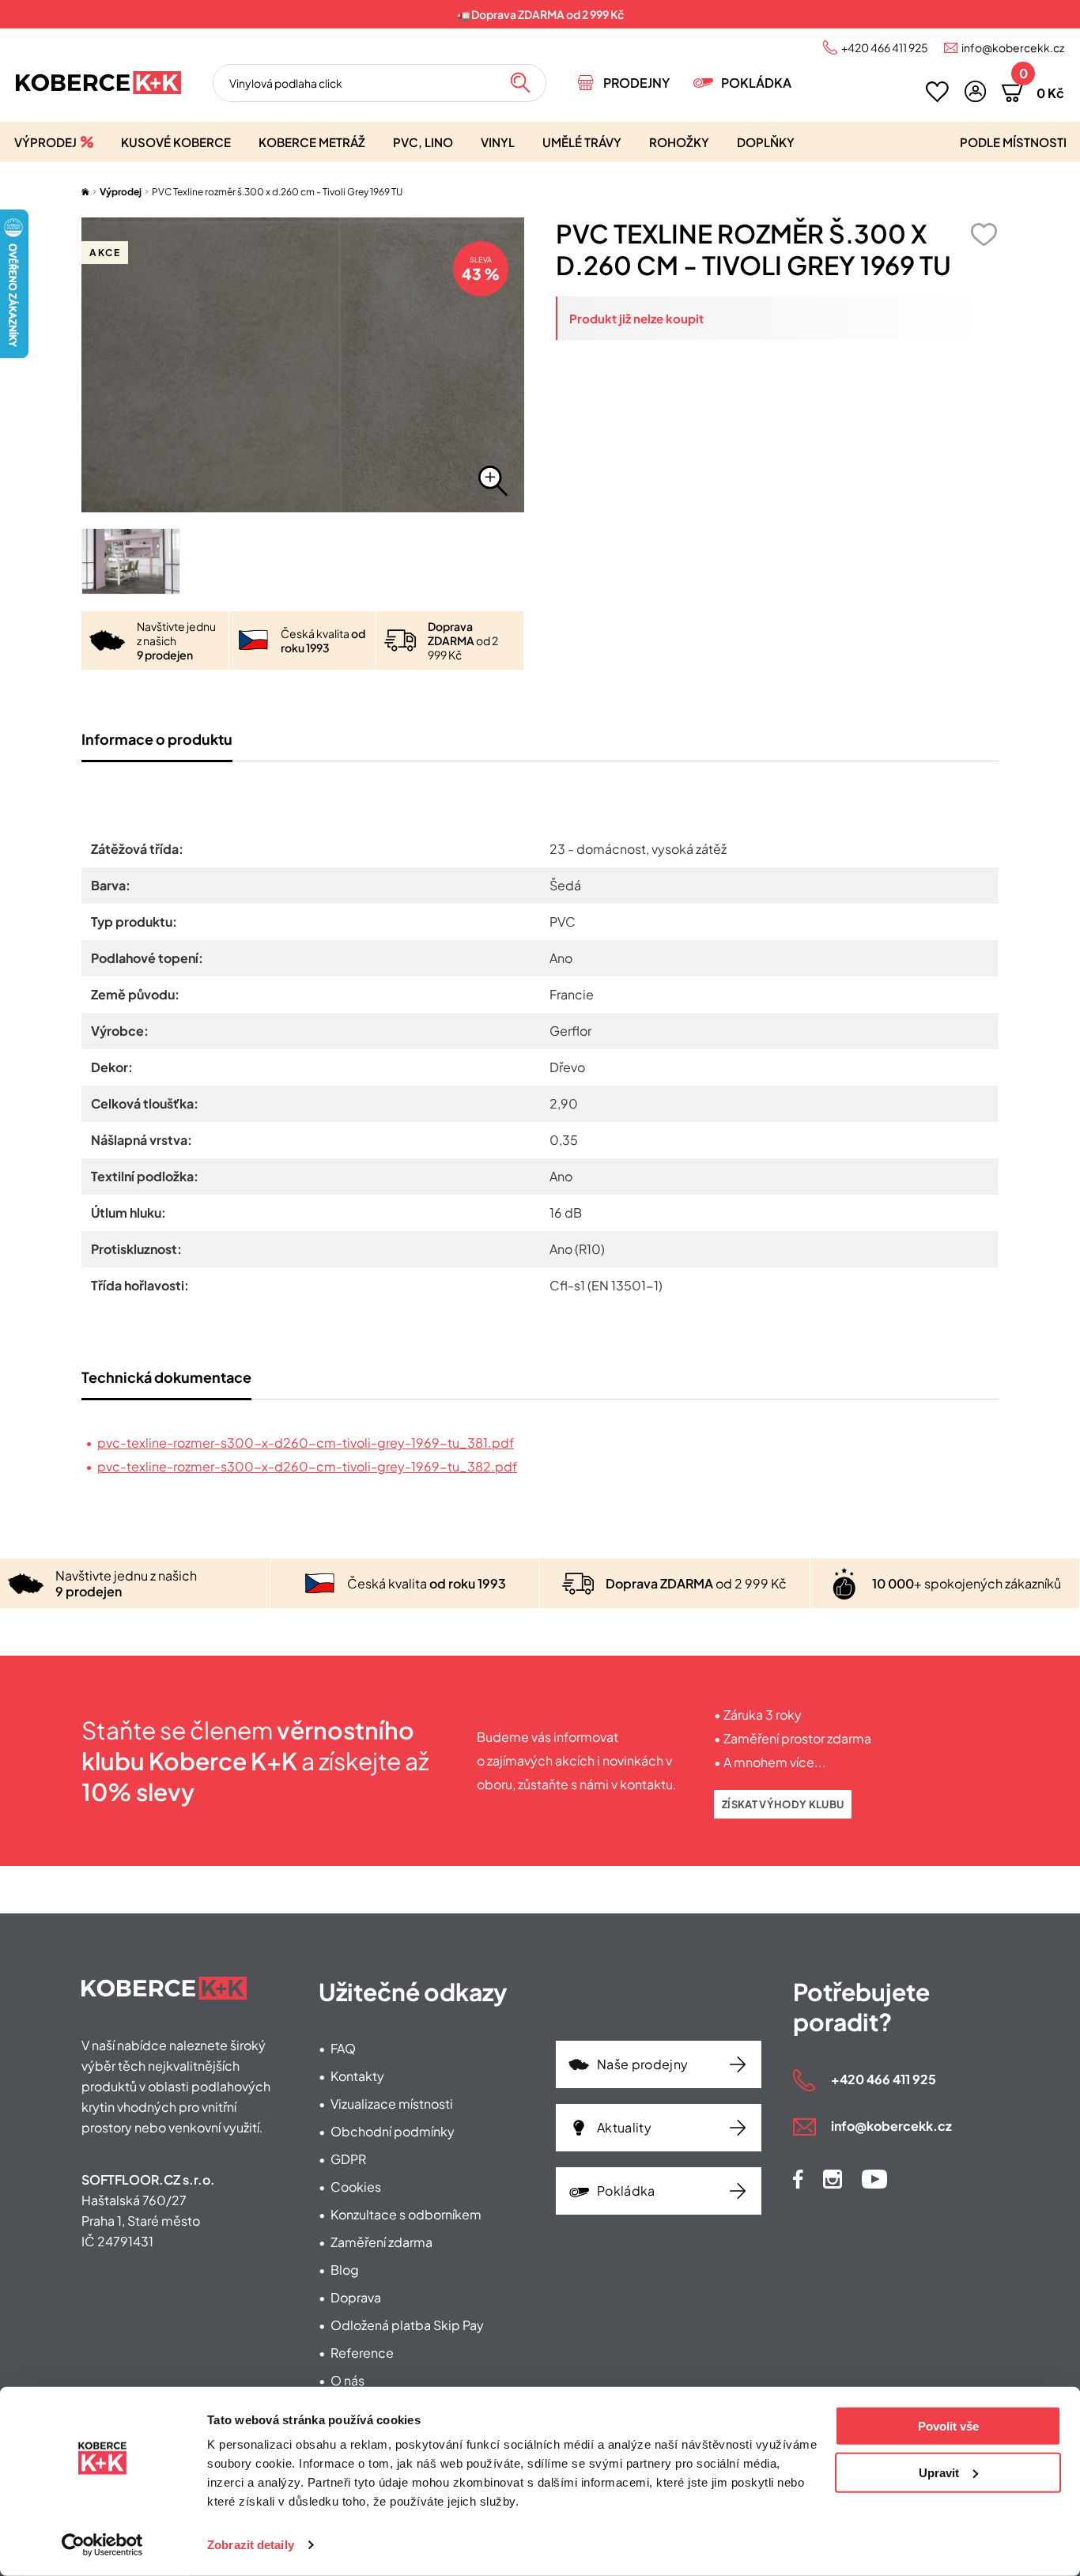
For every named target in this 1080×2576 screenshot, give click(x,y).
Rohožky (679, 142)
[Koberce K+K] (98, 83)
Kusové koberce (176, 142)
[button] (975, 91)
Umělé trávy (582, 142)
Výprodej (45, 142)
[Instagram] (833, 2179)
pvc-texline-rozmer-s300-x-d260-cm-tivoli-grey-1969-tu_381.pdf (306, 1443)
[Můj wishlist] (937, 92)
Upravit (939, 2472)
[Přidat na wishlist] (984, 234)
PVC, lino (423, 142)
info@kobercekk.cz (1013, 47)
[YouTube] (874, 2179)
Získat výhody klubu (783, 1804)
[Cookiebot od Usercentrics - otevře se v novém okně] (102, 2545)
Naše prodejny (642, 2064)
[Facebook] (798, 2179)
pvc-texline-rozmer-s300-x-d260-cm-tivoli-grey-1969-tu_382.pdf (307, 1466)
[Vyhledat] (520, 83)
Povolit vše (948, 2426)
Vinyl (498, 142)
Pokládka (756, 83)
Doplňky (766, 142)
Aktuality (624, 2127)
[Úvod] (85, 192)
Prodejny (636, 83)
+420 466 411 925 (885, 47)
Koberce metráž (312, 142)
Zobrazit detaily (251, 2545)
